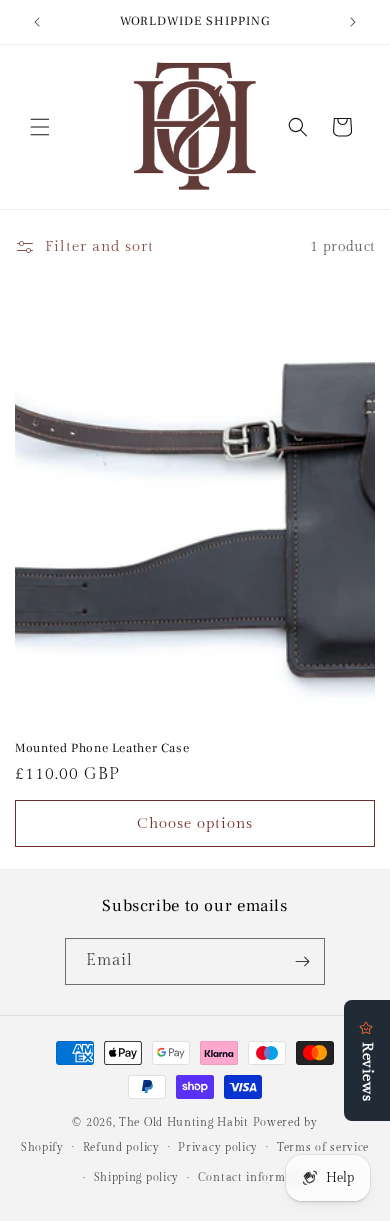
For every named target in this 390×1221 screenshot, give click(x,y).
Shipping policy (137, 1177)
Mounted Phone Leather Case (102, 748)
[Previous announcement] (37, 22)
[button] (40, 127)
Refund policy (121, 1147)
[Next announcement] (353, 22)
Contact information (256, 1177)
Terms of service (323, 1147)
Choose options (195, 823)
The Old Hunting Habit (185, 1122)
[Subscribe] (302, 961)
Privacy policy (218, 1147)
